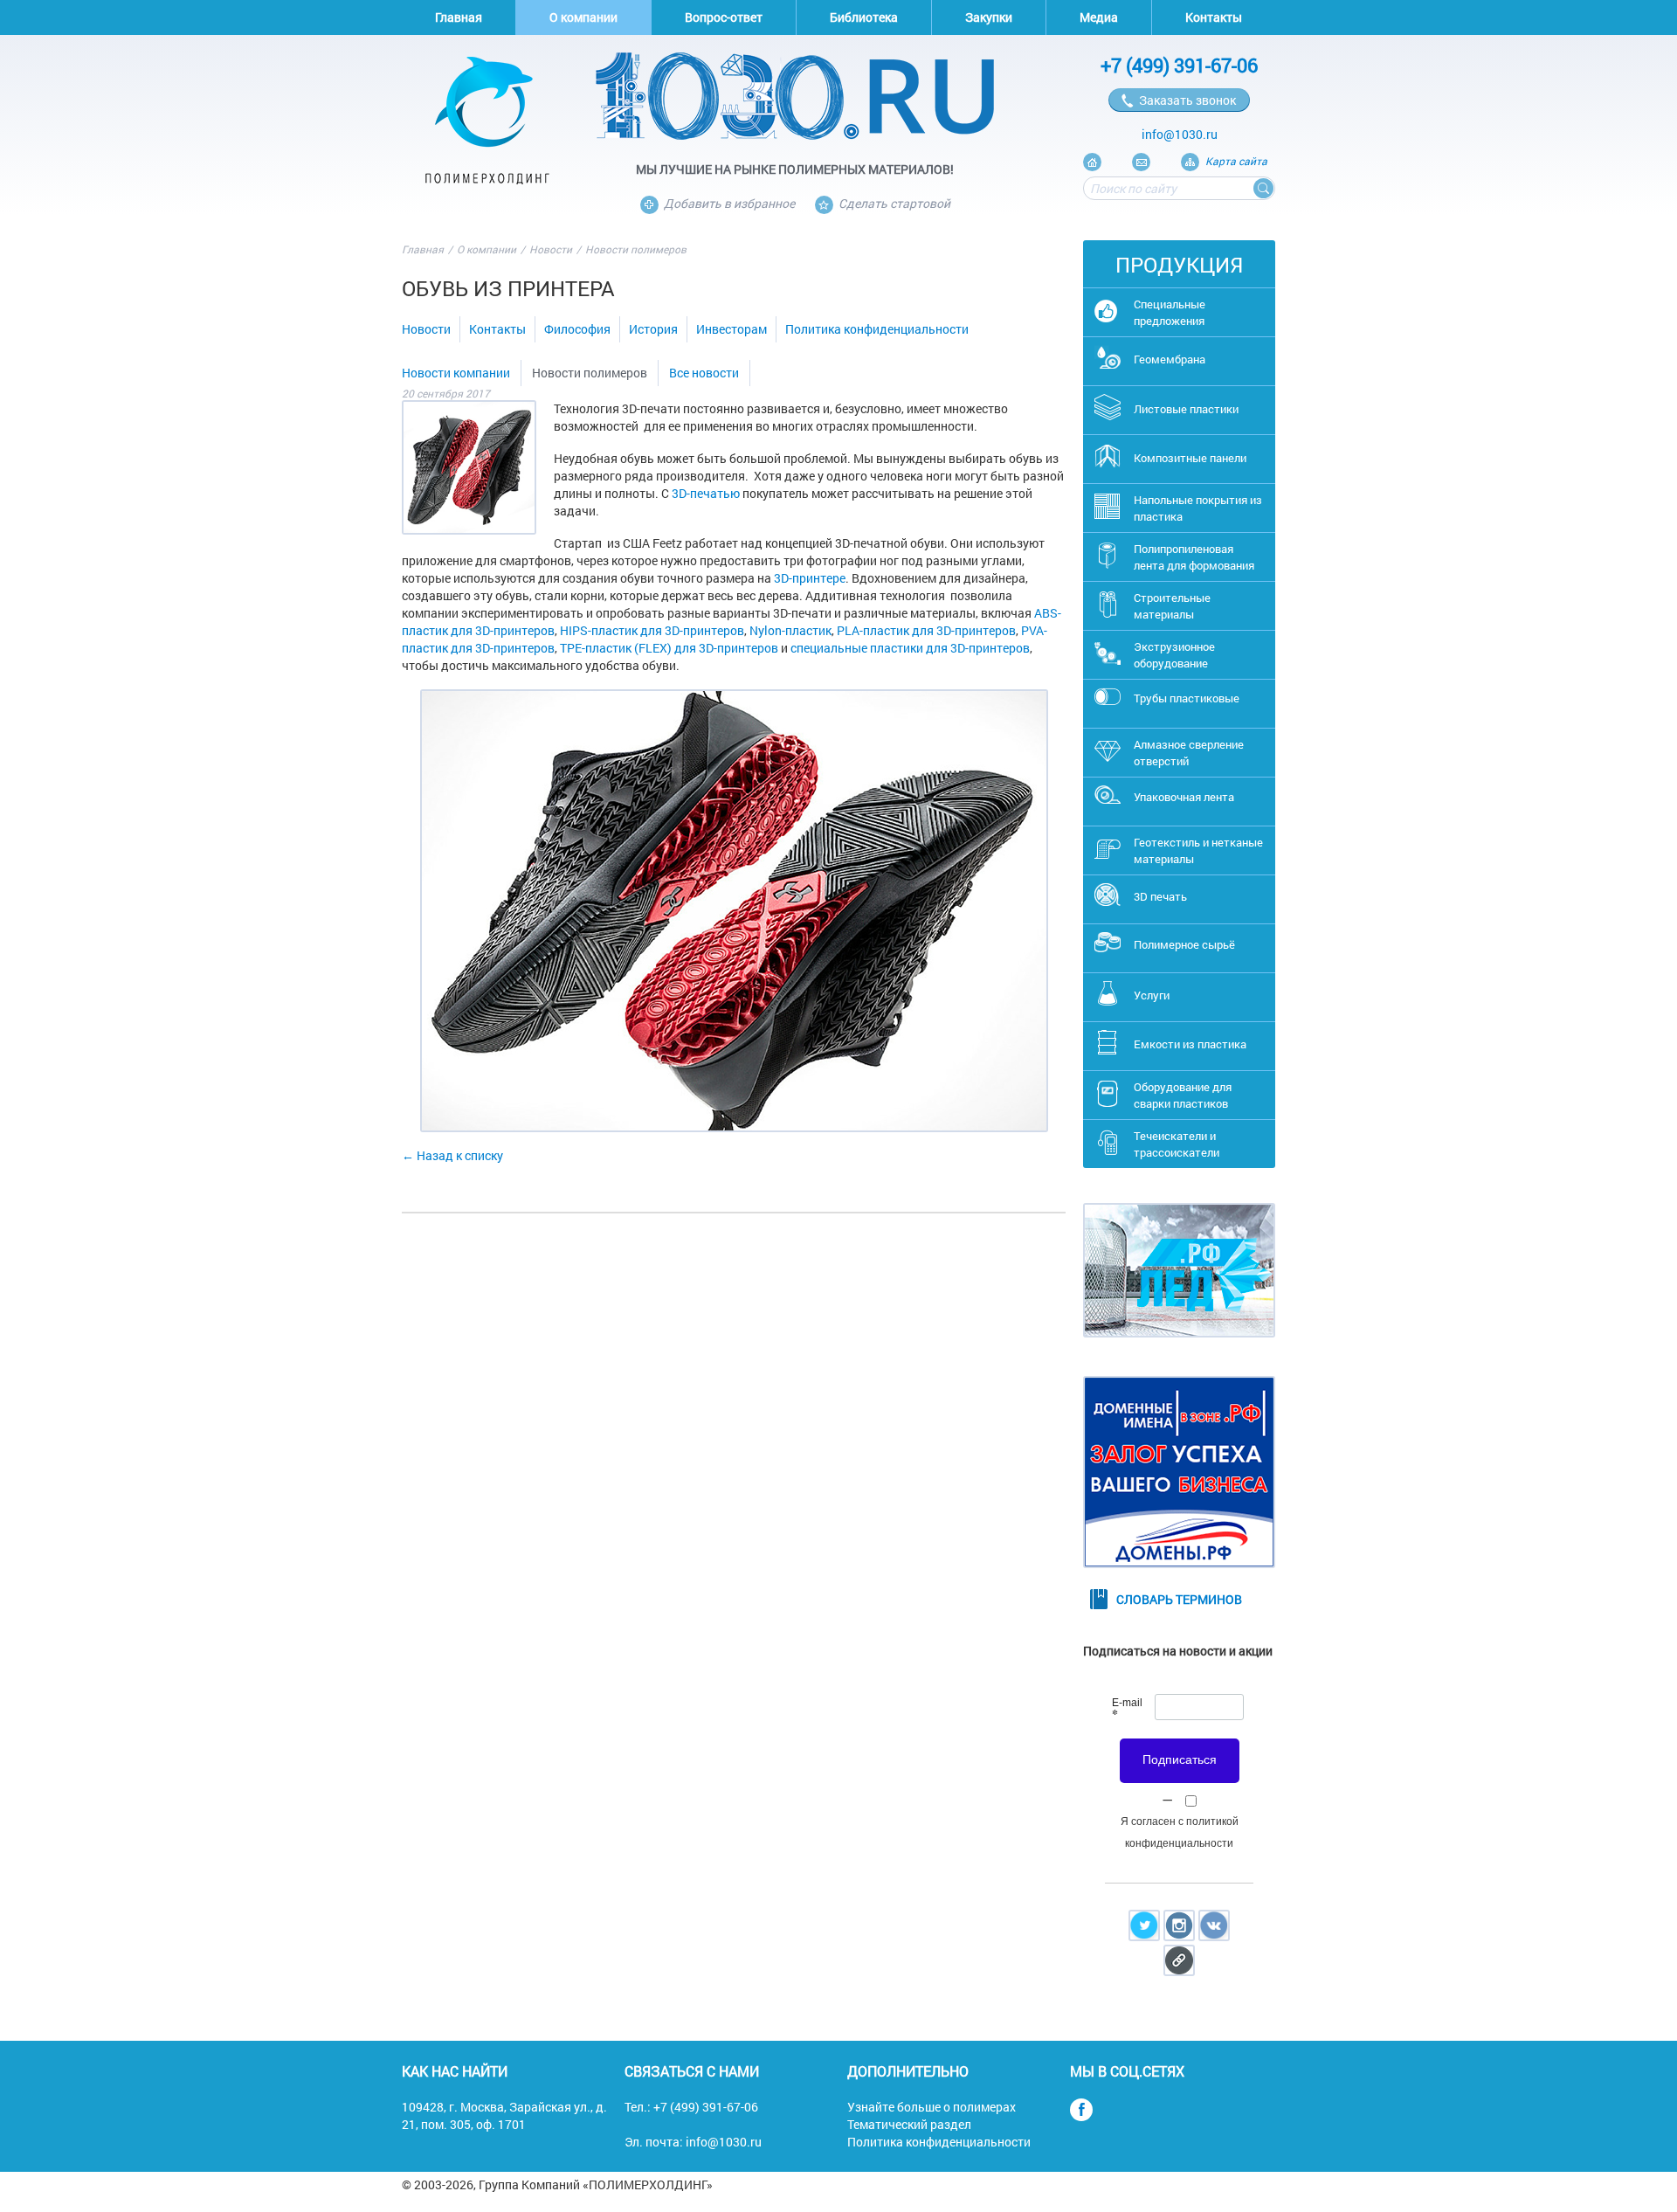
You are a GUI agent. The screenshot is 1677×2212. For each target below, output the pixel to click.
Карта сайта (1236, 161)
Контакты (1214, 17)
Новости (551, 249)
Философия (577, 329)
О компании (583, 17)
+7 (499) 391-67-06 (1179, 65)
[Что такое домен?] (1179, 1581)
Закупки (989, 17)
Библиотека (864, 17)
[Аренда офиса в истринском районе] (1179, 1350)
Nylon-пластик (790, 630)
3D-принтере (810, 578)
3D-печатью (706, 493)
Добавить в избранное (729, 203)
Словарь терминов (1179, 1599)
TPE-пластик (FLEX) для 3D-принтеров (669, 648)
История (653, 329)
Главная (459, 17)
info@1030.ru (1180, 134)
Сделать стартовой (894, 203)
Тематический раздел (909, 2124)
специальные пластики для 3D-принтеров (910, 648)
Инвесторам (732, 329)
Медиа (1099, 17)
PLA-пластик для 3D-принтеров (926, 630)
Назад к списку (460, 1155)
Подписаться (1180, 1759)
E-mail (1127, 1710)
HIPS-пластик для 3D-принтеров (652, 630)
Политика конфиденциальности (877, 329)
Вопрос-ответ (724, 17)
